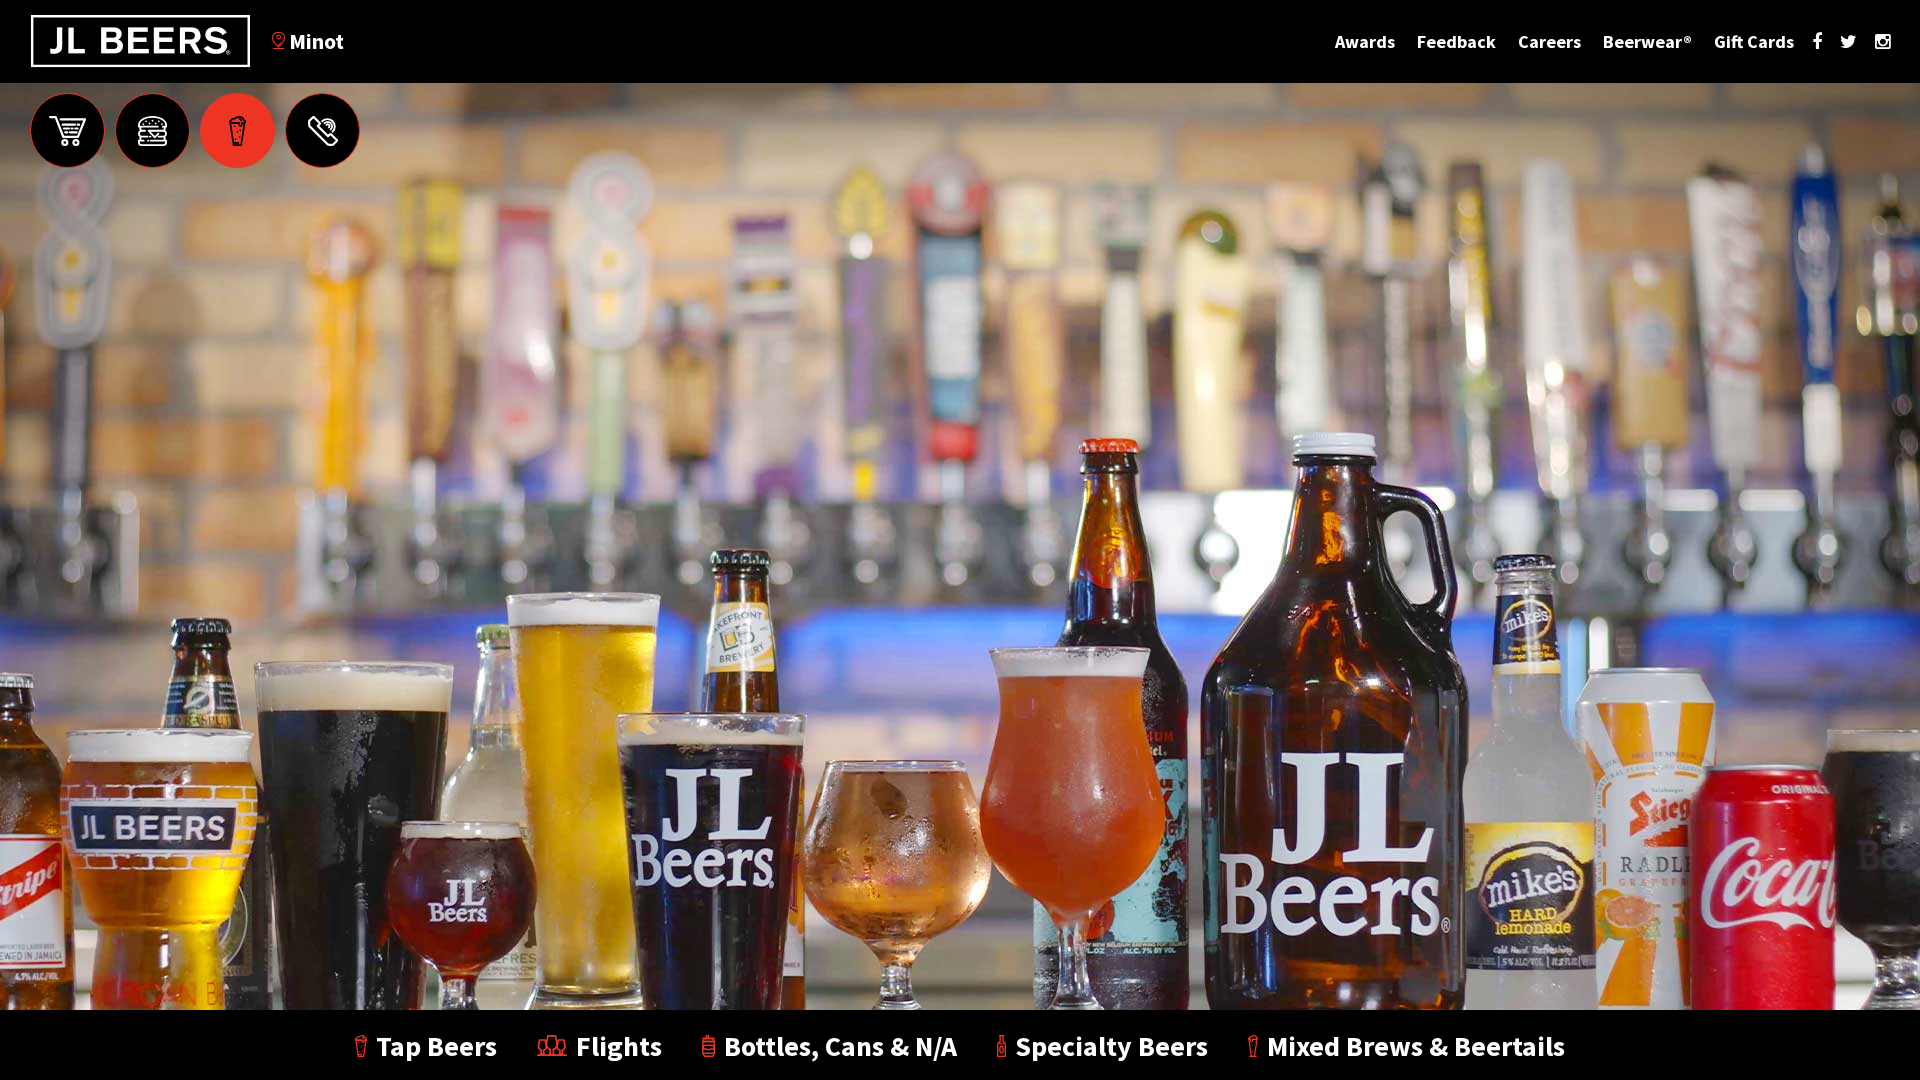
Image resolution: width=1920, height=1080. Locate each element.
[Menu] (152, 130)
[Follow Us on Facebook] (1817, 41)
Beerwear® (1647, 41)
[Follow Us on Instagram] (1882, 41)
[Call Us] (322, 130)
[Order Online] (67, 130)
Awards (1365, 41)
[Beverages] (237, 130)
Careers (1549, 41)
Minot (314, 41)
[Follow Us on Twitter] (1848, 41)
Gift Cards (1754, 41)
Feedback (1456, 41)
